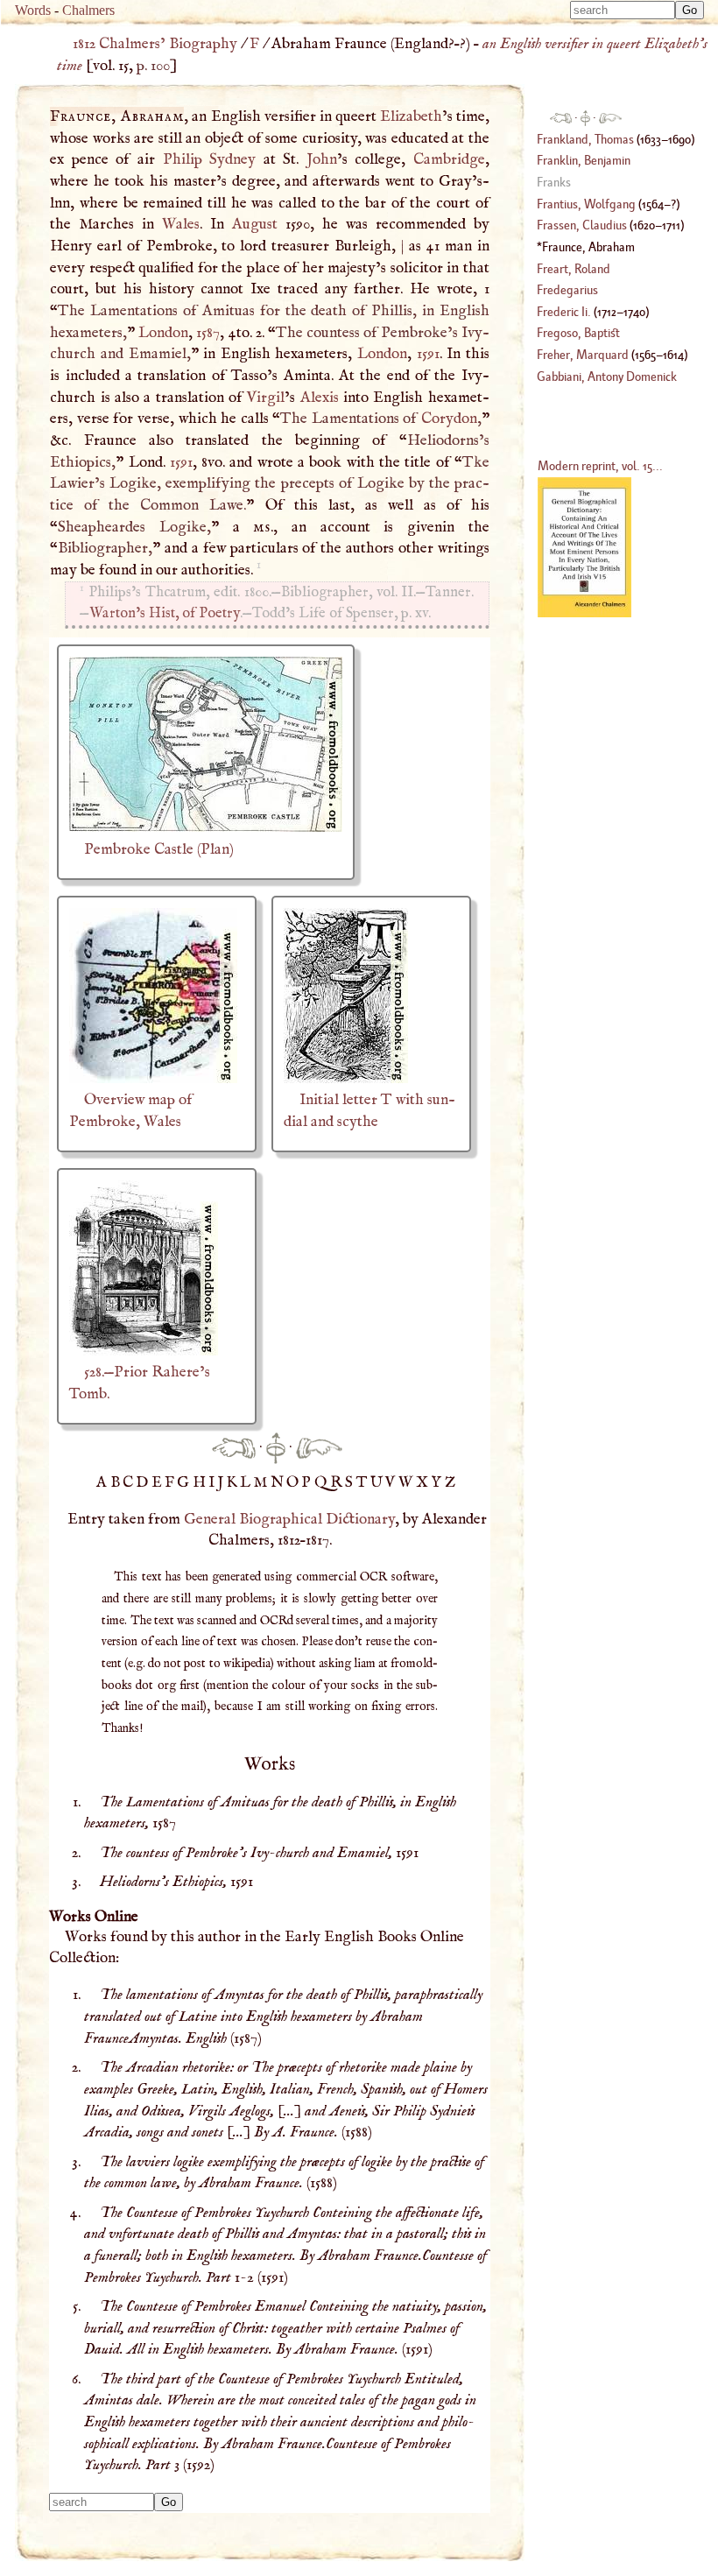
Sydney (232, 159)
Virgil (266, 398)
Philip (183, 159)
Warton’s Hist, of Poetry (165, 613)
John (322, 159)
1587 (208, 333)
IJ (218, 1482)
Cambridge (449, 159)
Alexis (320, 398)
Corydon (449, 419)
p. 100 (153, 66)
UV (384, 1482)
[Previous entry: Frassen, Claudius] (234, 1447)
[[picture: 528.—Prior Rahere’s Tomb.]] (144, 1351)
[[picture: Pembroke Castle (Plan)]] (206, 827)
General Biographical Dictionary (289, 1519)
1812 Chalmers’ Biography (155, 44)
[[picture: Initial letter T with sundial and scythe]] (346, 1079)
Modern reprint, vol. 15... (600, 465)
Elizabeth (411, 116)
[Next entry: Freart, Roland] (319, 1447)
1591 (428, 354)
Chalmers (88, 10)
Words (33, 10)
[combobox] (623, 10)
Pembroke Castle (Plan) (159, 849)
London (163, 333)
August (255, 224)
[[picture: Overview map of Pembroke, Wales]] (153, 1079)
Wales (181, 224)
